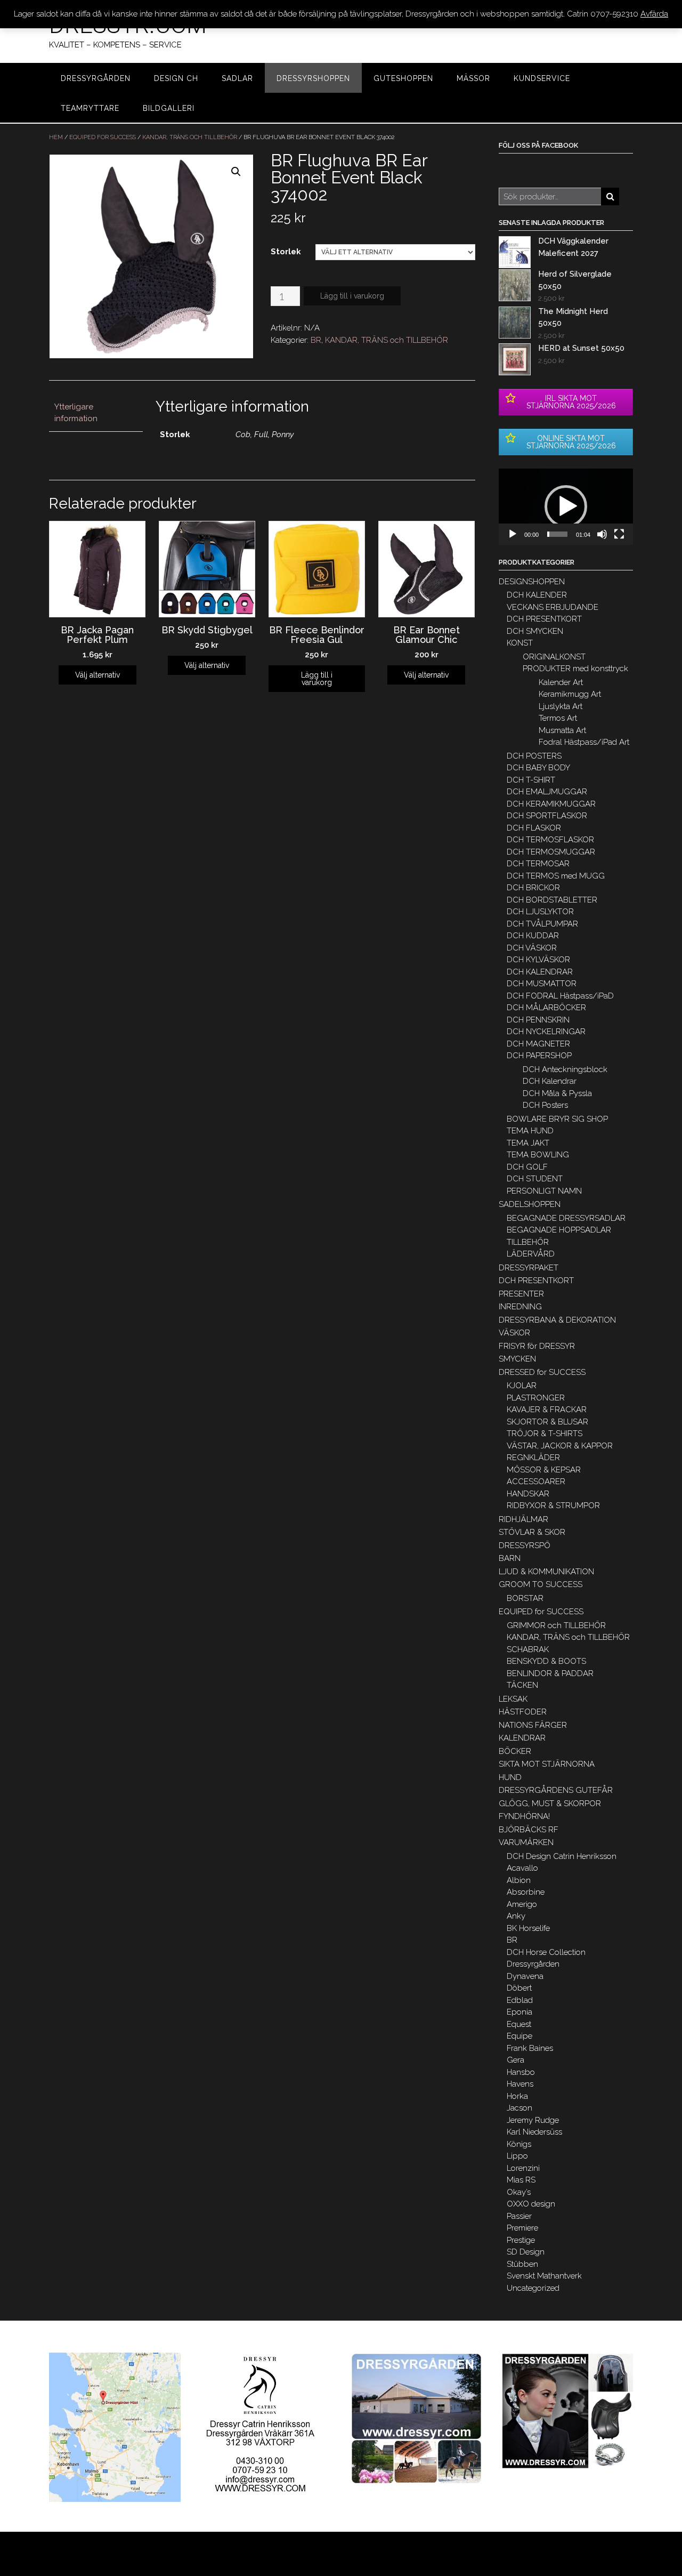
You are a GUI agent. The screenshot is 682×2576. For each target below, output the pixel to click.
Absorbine (526, 1892)
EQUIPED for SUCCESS (103, 137)
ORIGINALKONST (554, 657)
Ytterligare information (76, 413)
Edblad (520, 2000)
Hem (56, 137)
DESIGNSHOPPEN (532, 582)
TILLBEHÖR (528, 1242)
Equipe (519, 2036)
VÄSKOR (514, 1333)
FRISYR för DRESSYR (537, 1346)
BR (316, 340)
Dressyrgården (533, 1964)
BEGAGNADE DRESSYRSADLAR (566, 1218)
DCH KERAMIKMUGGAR (551, 804)
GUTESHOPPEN (403, 78)
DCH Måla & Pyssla (557, 1093)
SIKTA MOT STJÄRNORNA (547, 1764)
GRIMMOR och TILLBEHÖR (556, 1625)
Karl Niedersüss (534, 2132)
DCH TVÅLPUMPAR (542, 924)
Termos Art (558, 718)
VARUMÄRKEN (526, 1842)
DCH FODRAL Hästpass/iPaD (560, 996)
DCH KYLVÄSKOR (538, 960)
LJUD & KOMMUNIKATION (546, 1572)
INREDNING (520, 1307)
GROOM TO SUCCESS (541, 1584)
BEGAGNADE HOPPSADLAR (559, 1230)
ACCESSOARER (536, 1482)
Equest (519, 2024)
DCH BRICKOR (533, 888)
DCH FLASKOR (534, 828)
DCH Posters (545, 1105)
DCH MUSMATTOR (542, 984)
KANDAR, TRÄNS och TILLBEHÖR (190, 137)
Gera (515, 2060)
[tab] (96, 413)
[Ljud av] (602, 534)
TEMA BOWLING (538, 1155)
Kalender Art (561, 682)
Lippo (517, 2156)
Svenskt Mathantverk (544, 2276)
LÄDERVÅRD (531, 1254)
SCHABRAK (528, 1649)
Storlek (286, 252)
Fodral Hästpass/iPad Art (584, 742)
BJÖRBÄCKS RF (529, 1830)
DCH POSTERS (534, 756)
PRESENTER (521, 1294)
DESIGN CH (176, 78)
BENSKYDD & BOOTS (546, 1661)
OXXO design (531, 2204)
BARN (510, 1558)
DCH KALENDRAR (540, 972)
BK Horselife (528, 1928)
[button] (566, 506)
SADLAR (237, 78)
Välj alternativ (98, 675)
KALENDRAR (522, 1738)
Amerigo (522, 1904)
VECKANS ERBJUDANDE (553, 607)
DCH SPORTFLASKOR (547, 816)
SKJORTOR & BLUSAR (547, 1422)
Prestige (521, 2240)
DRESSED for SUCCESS (542, 1372)
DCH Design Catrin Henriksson (562, 1856)
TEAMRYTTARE (90, 108)
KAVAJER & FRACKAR (547, 1410)
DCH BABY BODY (538, 768)
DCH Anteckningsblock (565, 1069)
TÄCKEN (522, 1685)
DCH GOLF (527, 1167)
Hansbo (521, 2072)
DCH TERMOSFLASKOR (550, 840)
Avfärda (654, 14)
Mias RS (521, 2180)
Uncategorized (533, 2288)
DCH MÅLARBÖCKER (546, 1008)
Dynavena (525, 1976)
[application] (566, 507)
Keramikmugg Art (570, 694)
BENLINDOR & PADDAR (550, 1673)
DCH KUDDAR (533, 936)
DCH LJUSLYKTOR (540, 912)
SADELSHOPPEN (530, 1204)
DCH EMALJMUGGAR (547, 792)
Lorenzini (523, 2168)
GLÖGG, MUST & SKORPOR (550, 1804)
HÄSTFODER (523, 1712)
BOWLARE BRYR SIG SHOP (557, 1119)
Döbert (519, 1988)
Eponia (519, 2012)
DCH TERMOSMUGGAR (551, 852)
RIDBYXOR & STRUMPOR (553, 1506)
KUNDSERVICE (542, 78)
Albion (519, 1880)
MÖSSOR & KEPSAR (544, 1470)
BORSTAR (525, 1598)
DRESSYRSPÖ (525, 1545)
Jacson (519, 2108)
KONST (520, 643)
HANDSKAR (528, 1494)
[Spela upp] (513, 534)
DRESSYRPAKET (529, 1268)
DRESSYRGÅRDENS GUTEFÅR (556, 1790)
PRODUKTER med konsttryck (575, 669)
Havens (520, 2084)
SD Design (526, 2252)
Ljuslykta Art (561, 706)
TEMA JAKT (528, 1143)
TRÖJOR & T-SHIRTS (545, 1434)
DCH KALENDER (537, 595)
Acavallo (522, 1868)
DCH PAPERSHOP (539, 1056)
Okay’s (519, 2192)
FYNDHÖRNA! (524, 1816)
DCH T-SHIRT (531, 780)
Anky (516, 1916)
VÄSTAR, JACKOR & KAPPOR (560, 1446)
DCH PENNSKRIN (538, 1020)
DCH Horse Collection (546, 1952)
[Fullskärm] (619, 534)
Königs (519, 2144)
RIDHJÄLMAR (523, 1519)
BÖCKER (515, 1751)
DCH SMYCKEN (535, 631)
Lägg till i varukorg (352, 296)
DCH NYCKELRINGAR (546, 1032)
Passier (519, 2216)
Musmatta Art (562, 730)
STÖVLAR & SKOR (532, 1532)
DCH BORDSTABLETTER (552, 900)
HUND (510, 1777)
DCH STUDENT (535, 1179)
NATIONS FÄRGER (533, 1725)
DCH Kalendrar (550, 1081)
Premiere (522, 2228)
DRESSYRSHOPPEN (313, 78)
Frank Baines (530, 2048)
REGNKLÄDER (533, 1458)
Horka (517, 2096)
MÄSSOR (473, 78)
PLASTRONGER (536, 1398)
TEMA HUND (530, 1131)
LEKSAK (513, 1699)
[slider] (557, 534)
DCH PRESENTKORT (544, 619)
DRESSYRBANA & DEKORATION (557, 1320)
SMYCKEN (517, 1359)
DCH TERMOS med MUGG (556, 876)
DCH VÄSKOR (532, 948)
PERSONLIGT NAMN (544, 1191)
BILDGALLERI (169, 108)
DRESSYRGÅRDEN (96, 78)
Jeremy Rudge (533, 2120)
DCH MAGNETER (538, 1044)
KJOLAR (522, 1386)
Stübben (522, 2264)
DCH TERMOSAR (538, 864)
